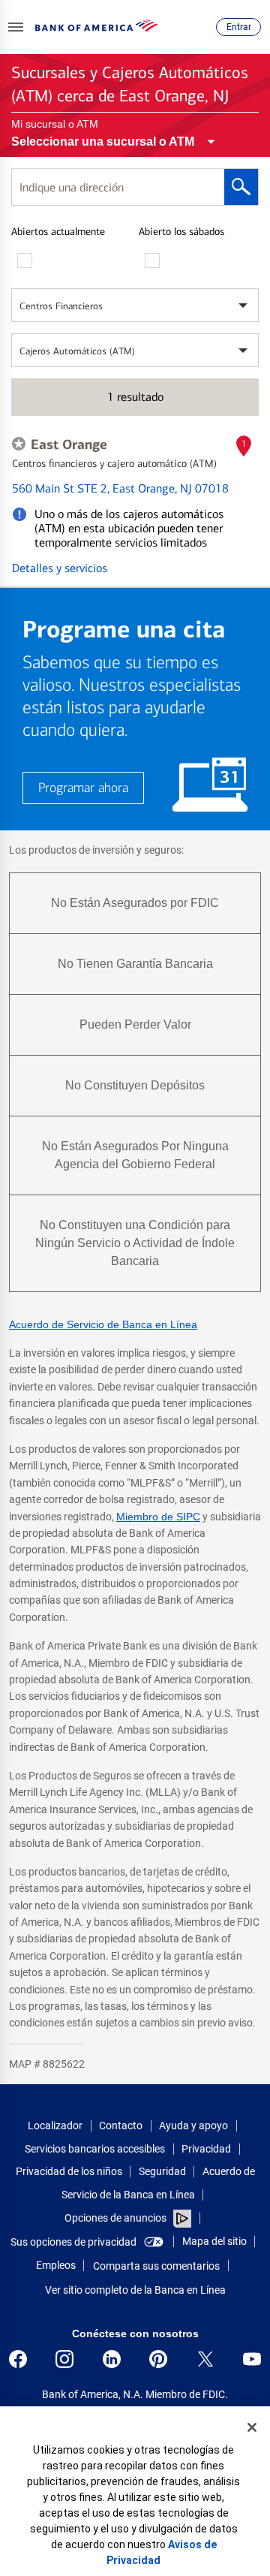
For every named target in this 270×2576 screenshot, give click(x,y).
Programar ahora (83, 788)
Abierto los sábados (181, 232)
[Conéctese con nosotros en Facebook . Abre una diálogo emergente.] (18, 2359)
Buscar (241, 187)
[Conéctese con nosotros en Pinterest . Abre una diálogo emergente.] (158, 2359)
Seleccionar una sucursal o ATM (103, 142)
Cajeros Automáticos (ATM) (77, 351)
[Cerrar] (252, 2427)
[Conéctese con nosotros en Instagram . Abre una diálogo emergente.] (64, 2359)
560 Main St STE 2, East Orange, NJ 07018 (120, 488)
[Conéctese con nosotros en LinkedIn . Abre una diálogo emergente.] (112, 2359)
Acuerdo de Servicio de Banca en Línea (103, 1324)
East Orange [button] (69, 444)
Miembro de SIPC (158, 1517)
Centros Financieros (61, 306)
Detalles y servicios (60, 568)
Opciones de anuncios (117, 2218)
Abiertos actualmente (58, 232)
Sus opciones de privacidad (73, 2242)
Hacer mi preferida (19, 444)
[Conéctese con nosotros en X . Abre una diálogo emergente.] (205, 2359)
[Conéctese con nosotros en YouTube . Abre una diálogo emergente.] (252, 2359)
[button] (16, 27)
